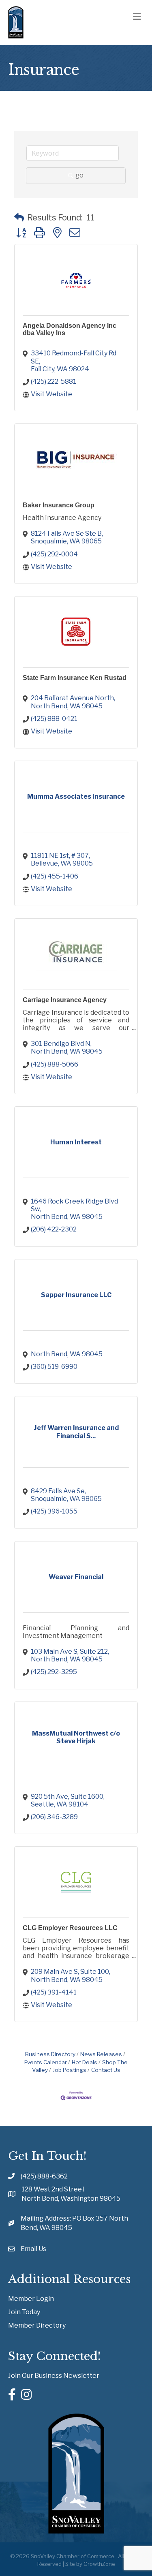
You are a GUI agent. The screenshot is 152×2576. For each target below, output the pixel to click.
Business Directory (50, 2054)
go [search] (79, 175)
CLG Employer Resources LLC (70, 1928)
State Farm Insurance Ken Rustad (75, 678)
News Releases (101, 2054)
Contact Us (106, 2070)
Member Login (31, 2299)
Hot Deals (85, 2062)
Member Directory (37, 2325)
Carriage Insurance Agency (65, 1000)
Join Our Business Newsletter (54, 2376)
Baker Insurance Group (59, 505)
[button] (19, 218)
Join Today (24, 2312)
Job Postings (70, 2070)
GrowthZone (99, 2564)
